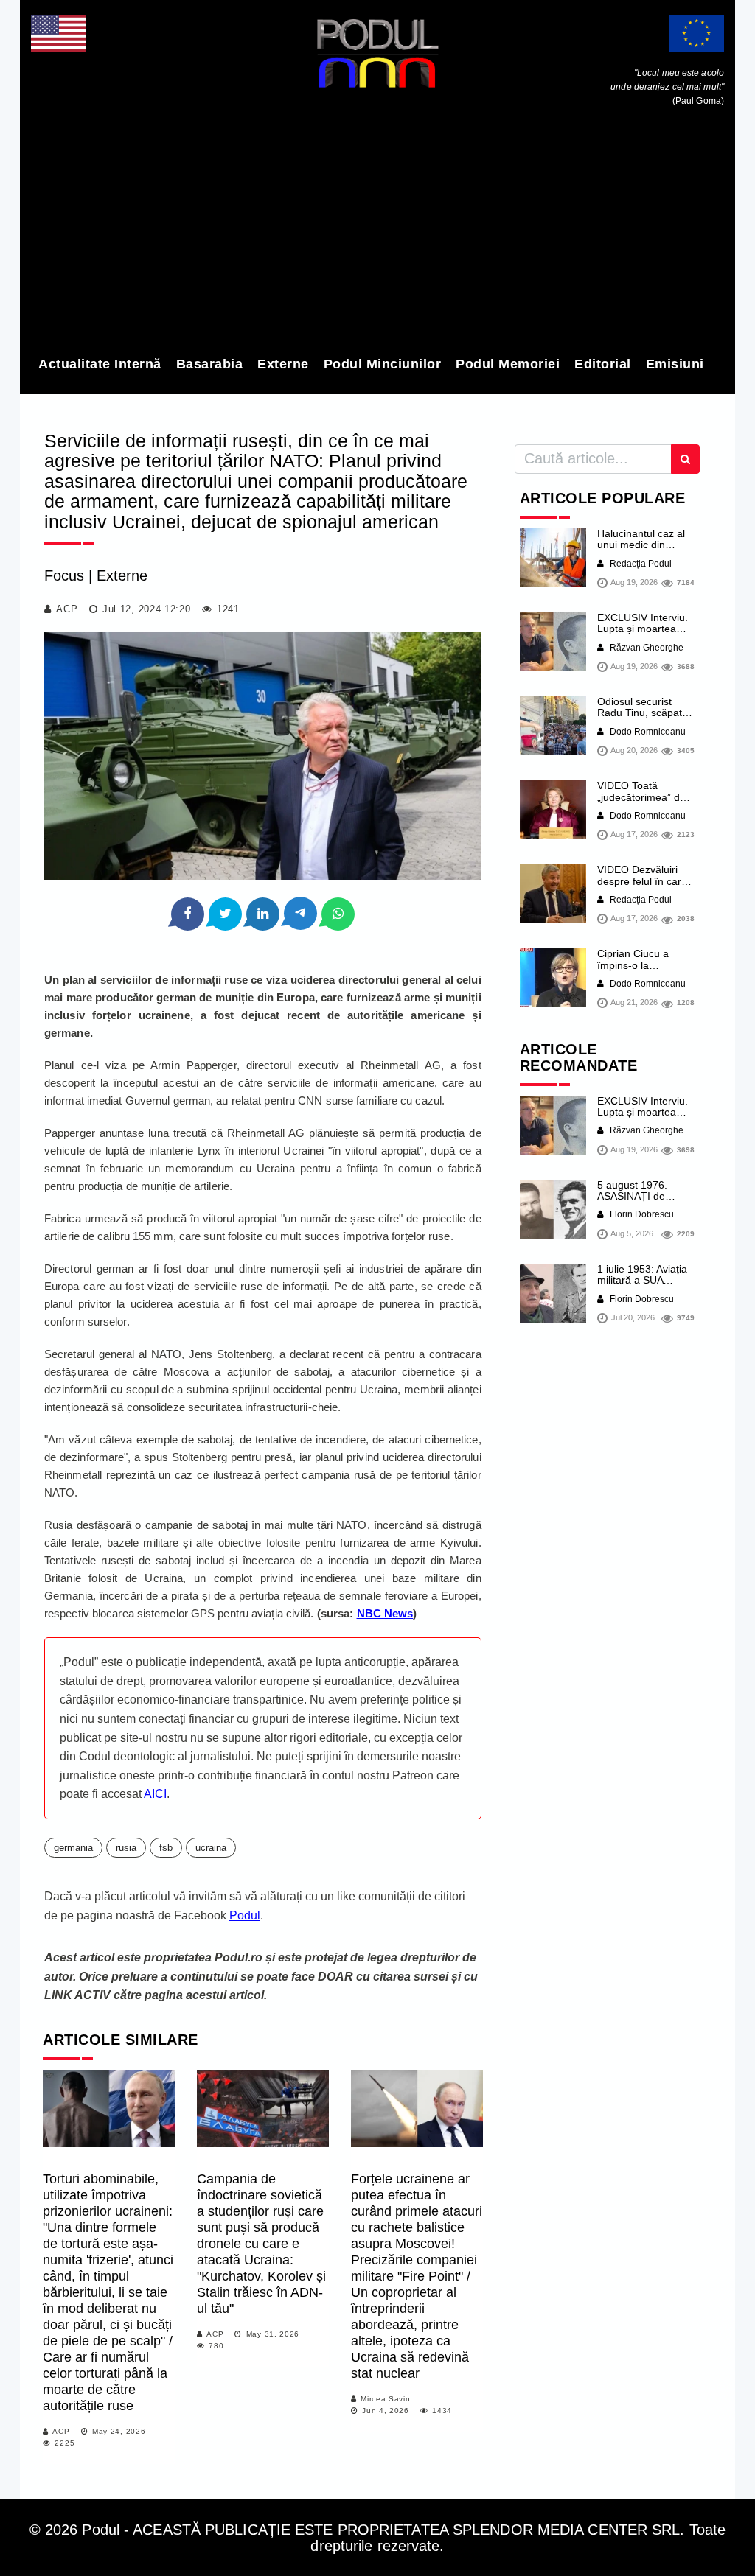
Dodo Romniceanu (647, 732)
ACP (67, 609)
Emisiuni (675, 364)
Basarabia (210, 364)
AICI (155, 1794)
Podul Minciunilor (383, 364)
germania (73, 1848)
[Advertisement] (377, 234)
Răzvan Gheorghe (646, 648)
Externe (283, 364)
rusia (126, 1848)
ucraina (211, 1848)
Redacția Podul (640, 564)
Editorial (603, 364)
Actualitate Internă (100, 364)
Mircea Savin (385, 2399)
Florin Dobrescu (641, 1214)
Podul (245, 1915)
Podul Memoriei (508, 364)
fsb (166, 1848)
